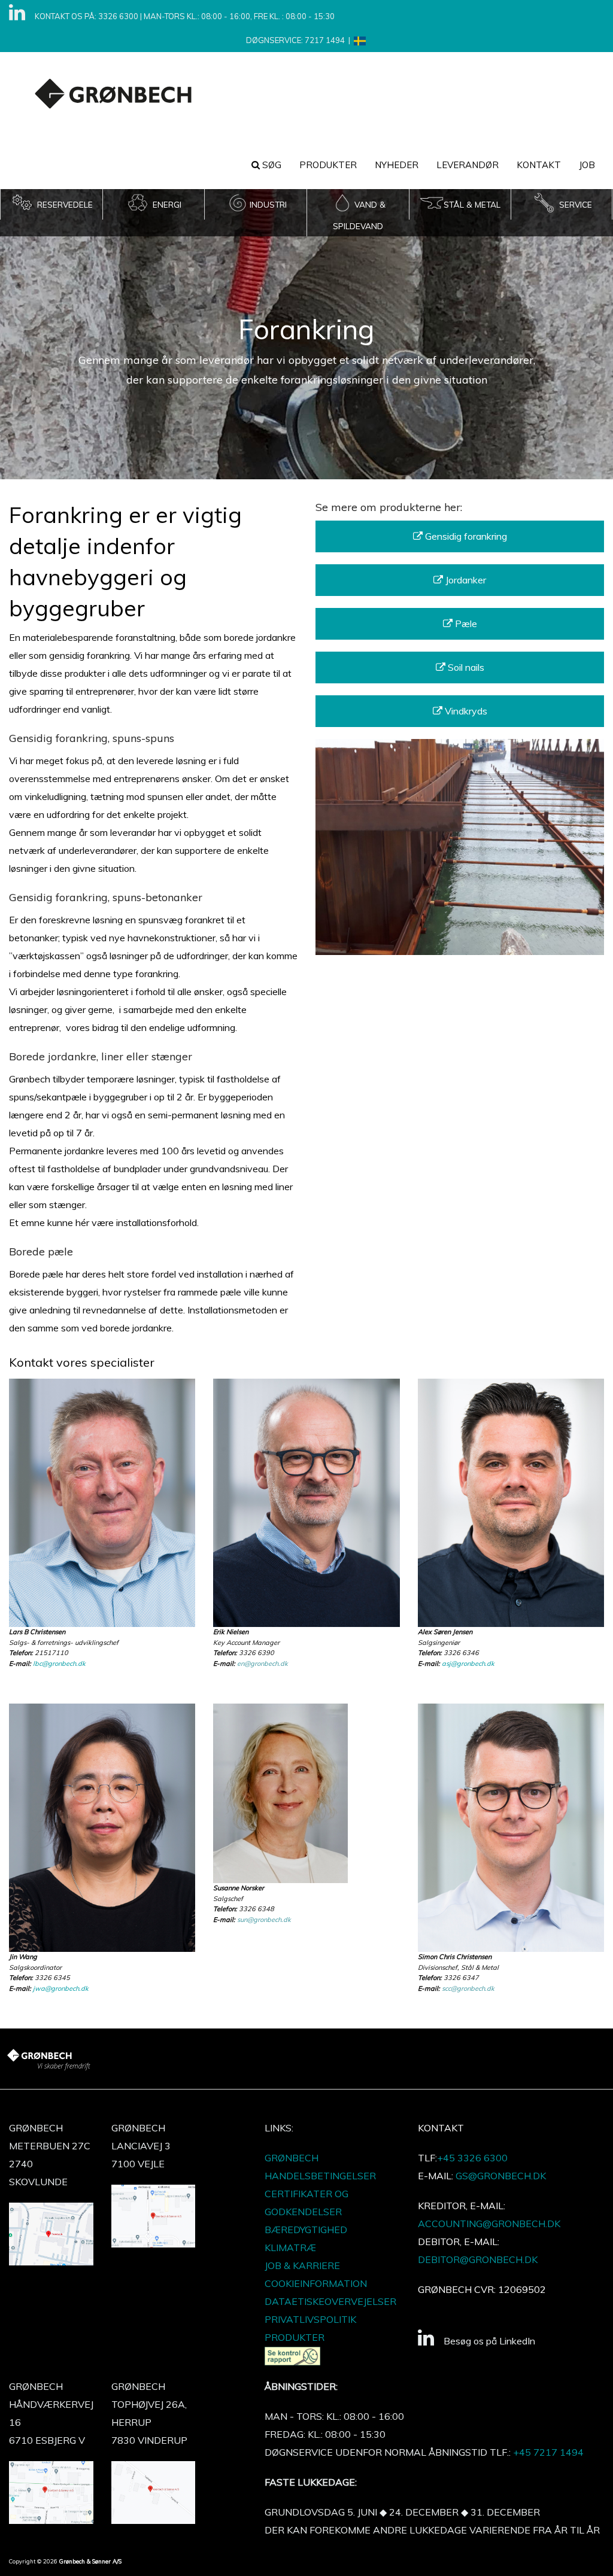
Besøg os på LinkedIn (489, 2341)
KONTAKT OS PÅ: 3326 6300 (87, 16)
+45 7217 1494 (548, 2452)
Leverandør (468, 165)
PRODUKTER (328, 165)
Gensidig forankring (465, 536)
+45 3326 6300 (472, 2158)
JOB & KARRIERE (302, 2265)
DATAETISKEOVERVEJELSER (330, 2301)
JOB (587, 165)
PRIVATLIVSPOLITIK (310, 2319)
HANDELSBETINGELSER (320, 2176)
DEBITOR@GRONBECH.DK (478, 2259)
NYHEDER (397, 165)
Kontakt (539, 165)
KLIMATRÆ (290, 2247)
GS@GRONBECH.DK (501, 2176)
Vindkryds (465, 711)
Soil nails (465, 667)
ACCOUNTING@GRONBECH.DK (489, 2224)
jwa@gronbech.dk (61, 1988)
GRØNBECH (292, 2158)
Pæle (465, 624)
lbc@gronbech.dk (59, 1663)
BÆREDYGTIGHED (306, 2230)
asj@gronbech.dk (468, 1663)
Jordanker (465, 580)
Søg (271, 165)
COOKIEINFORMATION (316, 2283)
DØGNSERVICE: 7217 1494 (295, 40)
